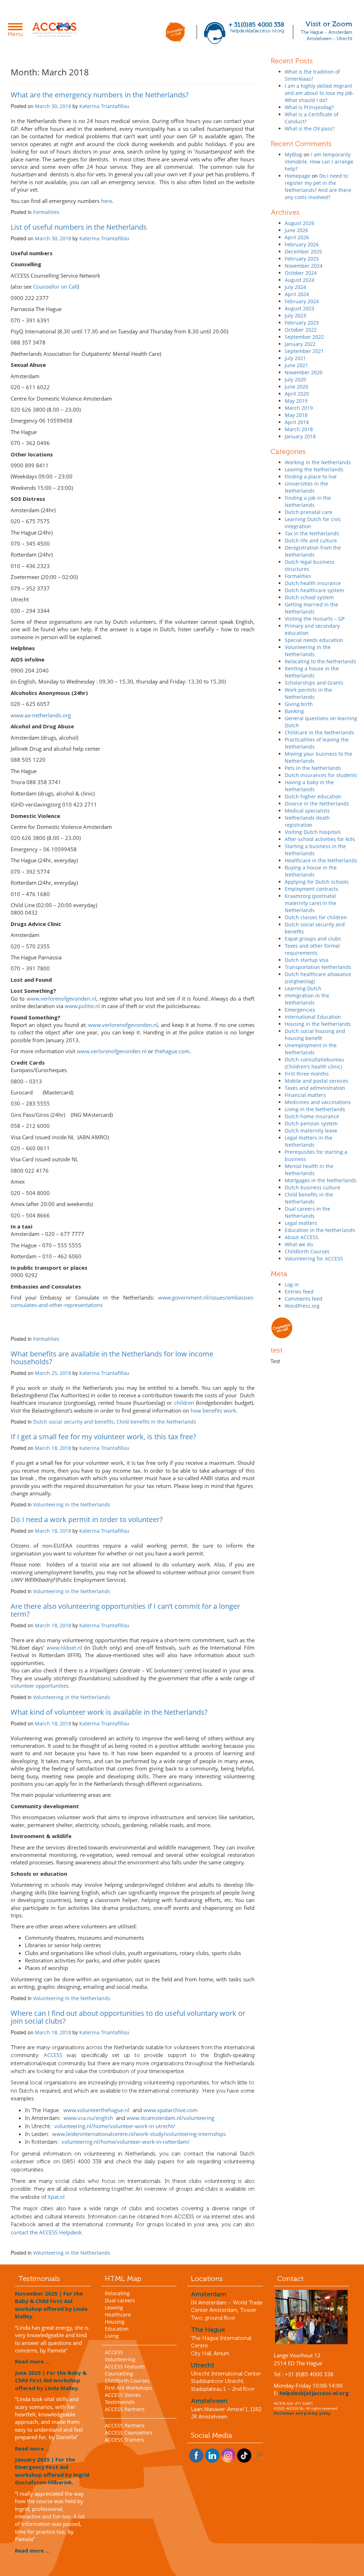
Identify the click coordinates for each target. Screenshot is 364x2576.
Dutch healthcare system (314, 590)
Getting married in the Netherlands (311, 608)
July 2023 (295, 315)
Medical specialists (307, 811)
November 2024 (304, 266)
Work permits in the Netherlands (308, 693)
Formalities (46, 212)
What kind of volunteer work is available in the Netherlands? (109, 1712)
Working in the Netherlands (318, 462)
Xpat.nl (56, 2197)
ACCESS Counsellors (129, 2433)
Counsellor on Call (55, 286)
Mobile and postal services (317, 1081)
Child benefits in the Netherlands (156, 1422)
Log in (292, 1284)
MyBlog (293, 154)
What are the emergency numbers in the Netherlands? (100, 95)
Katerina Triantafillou (104, 106)
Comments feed (304, 1299)
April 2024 (297, 294)
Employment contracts (311, 889)
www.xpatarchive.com (170, 2110)
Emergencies (300, 1010)
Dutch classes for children (316, 917)
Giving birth (299, 704)
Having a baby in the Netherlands (309, 786)
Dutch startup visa (307, 960)
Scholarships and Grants (314, 683)
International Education (313, 1017)
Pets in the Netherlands (313, 768)
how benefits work (213, 1410)
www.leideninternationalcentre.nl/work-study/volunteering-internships (139, 2134)
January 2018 (300, 436)
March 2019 (299, 408)
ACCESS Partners (125, 2409)
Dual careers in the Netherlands (307, 1212)
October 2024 (301, 273)
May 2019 (296, 401)
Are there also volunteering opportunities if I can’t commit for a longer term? (125, 1610)
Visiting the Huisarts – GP (315, 619)
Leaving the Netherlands (314, 469)
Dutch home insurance (312, 1116)
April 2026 (297, 237)
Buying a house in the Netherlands (311, 871)
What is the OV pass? (310, 128)
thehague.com (172, 1051)
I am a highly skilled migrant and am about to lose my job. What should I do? (319, 93)
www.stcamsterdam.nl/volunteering (170, 2118)
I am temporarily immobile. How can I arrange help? (319, 162)
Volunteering (120, 2359)
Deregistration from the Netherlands (313, 551)
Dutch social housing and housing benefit (315, 1035)
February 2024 (302, 301)
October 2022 (301, 330)
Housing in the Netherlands (318, 1024)
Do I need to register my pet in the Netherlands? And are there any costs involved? (318, 186)
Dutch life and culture (311, 540)
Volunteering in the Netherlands (72, 1504)
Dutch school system (309, 597)
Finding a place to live (311, 476)
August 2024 (299, 280)
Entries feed (299, 1292)
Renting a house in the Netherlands (312, 672)
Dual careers (120, 2300)
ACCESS (53, 2055)
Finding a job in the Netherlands (308, 501)
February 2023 (302, 323)
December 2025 (303, 251)
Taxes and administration (315, 1088)
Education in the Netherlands (320, 1230)
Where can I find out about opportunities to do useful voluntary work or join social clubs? (128, 2017)
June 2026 (296, 230)
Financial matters (305, 1095)
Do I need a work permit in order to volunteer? (87, 1519)
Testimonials (120, 2402)
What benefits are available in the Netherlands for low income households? (112, 1358)
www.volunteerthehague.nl (96, 2110)
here (106, 201)
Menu (17, 31)
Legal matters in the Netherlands (309, 1141)
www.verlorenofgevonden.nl (61, 998)
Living (112, 2336)
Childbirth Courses (307, 1251)
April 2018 (297, 422)
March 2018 (299, 429)
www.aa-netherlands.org (41, 715)
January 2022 (300, 344)
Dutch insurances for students (321, 775)
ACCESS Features (125, 2366)
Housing (115, 2322)
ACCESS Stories (123, 2395)
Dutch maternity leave (311, 1131)
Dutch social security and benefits (73, 1422)
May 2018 (296, 415)
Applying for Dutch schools (317, 882)
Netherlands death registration (307, 821)
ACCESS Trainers (124, 2440)
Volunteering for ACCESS (314, 1258)
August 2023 (299, 308)
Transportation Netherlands (318, 967)
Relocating (117, 2293)
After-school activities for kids (320, 839)
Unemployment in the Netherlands (311, 1049)
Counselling (119, 2374)
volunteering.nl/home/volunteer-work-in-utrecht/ (115, 2126)
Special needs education (314, 640)
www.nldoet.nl (64, 1648)
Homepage (298, 176)
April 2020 (297, 394)
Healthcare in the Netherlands (321, 860)
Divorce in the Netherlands (317, 804)
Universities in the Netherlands (306, 487)
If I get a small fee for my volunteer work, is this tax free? (103, 1437)
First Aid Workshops (129, 2388)
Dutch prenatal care (309, 512)
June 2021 (296, 365)
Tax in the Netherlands (312, 533)
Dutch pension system (311, 1123)
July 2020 (295, 379)
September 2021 (304, 351)
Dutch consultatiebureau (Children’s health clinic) (314, 1063)
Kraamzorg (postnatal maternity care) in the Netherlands (311, 903)
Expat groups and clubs (313, 939)
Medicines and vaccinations (318, 1102)
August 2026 (299, 223)
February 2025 (302, 259)
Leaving (114, 2307)
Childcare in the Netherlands (319, 732)
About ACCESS (302, 1237)
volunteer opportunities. (40, 1686)
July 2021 (295, 358)
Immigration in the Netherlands (307, 999)
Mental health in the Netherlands (309, 1170)
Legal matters (301, 1223)
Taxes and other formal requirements (312, 949)
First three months (307, 1074)
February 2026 (302, 244)
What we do (299, 1244)
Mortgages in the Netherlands (321, 1180)
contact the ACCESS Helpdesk (46, 2232)
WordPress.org (302, 1306)
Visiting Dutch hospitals (313, 832)
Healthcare (118, 2315)
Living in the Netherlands (315, 1109)
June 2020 (296, 387)
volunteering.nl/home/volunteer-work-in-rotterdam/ (126, 2142)
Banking (294, 711)
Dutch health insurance (313, 583)
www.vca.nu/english (88, 2118)
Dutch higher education (313, 796)
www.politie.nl (82, 1006)
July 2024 (295, 287)
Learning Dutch (303, 988)
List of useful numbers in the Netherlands (79, 227)
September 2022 (304, 337)
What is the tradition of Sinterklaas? (312, 75)
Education (117, 2329)
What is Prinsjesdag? (309, 107)
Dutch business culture (312, 1187)
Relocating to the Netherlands (320, 661)
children (184, 1403)
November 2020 (304, 372)
